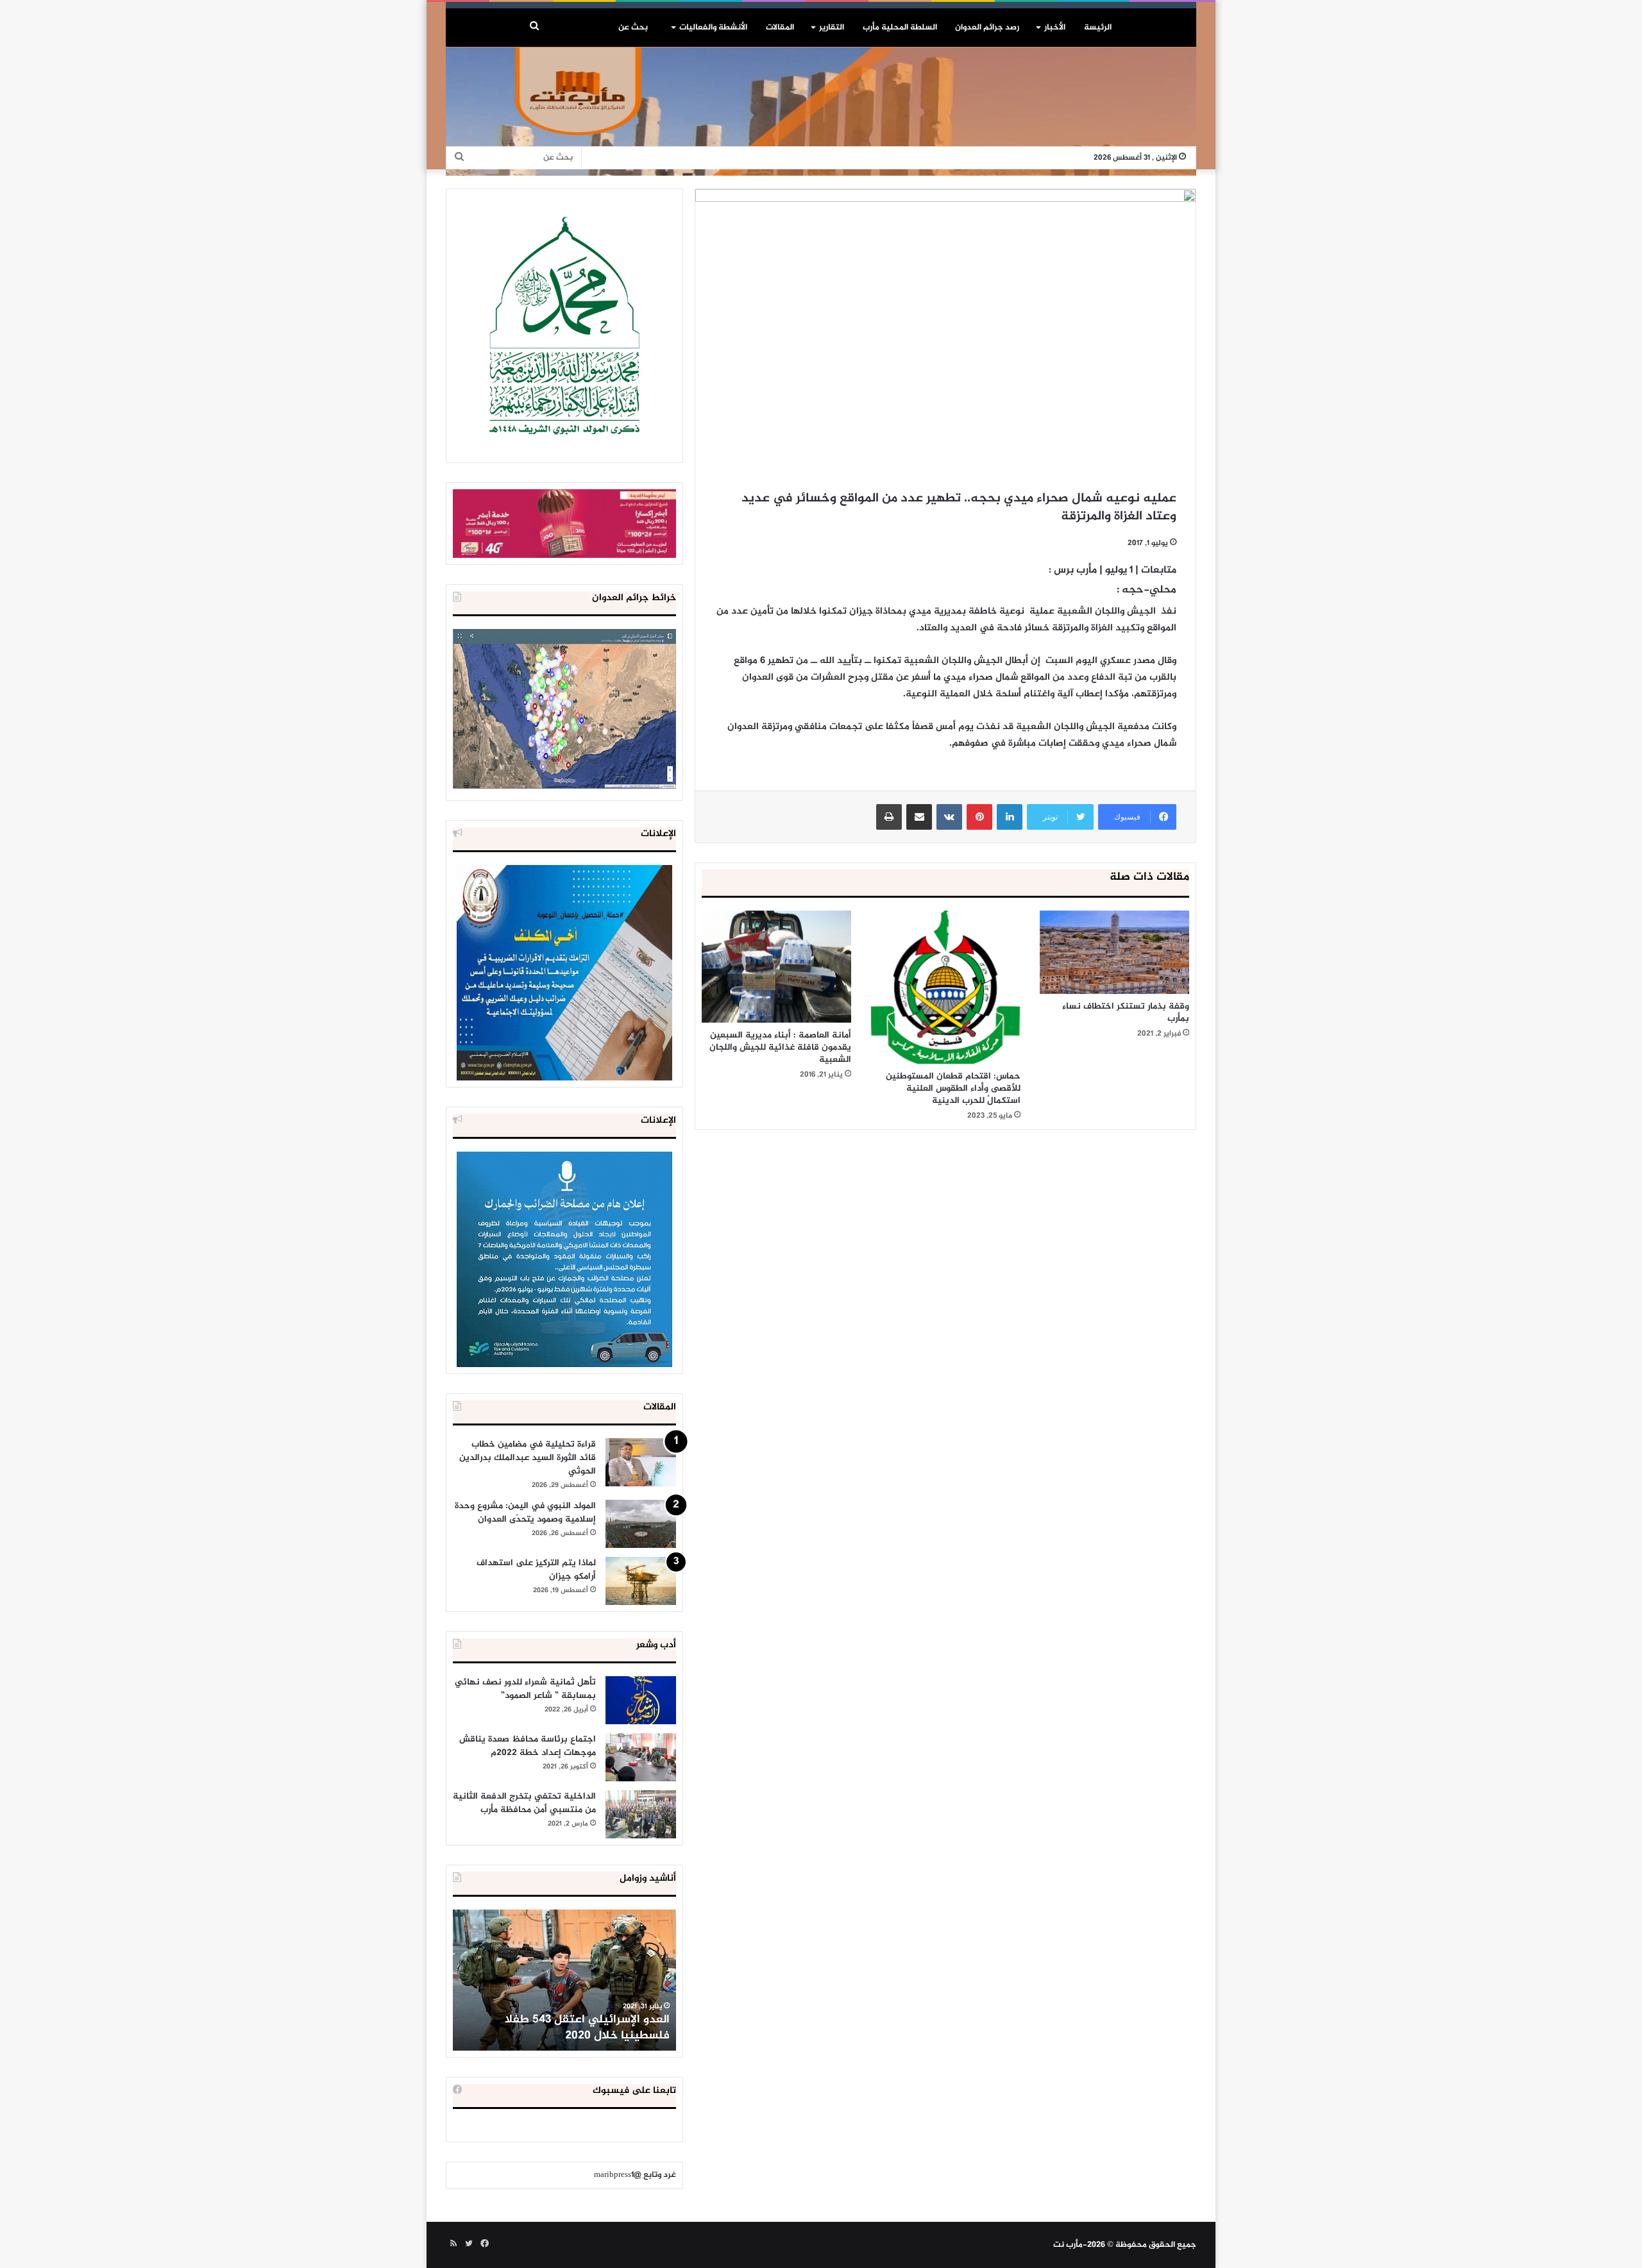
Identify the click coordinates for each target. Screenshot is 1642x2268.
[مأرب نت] (821, 112)
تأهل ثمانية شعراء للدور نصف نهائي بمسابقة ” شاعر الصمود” (525, 1689)
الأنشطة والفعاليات (713, 28)
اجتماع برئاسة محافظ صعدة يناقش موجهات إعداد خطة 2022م (528, 1746)
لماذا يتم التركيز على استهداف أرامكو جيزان (536, 1570)
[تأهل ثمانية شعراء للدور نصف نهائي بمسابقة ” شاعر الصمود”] (641, 1700)
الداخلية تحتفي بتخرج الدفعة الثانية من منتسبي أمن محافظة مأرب (524, 1803)
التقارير (832, 28)
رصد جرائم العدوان (987, 28)
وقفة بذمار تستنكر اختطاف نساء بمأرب (1126, 1012)
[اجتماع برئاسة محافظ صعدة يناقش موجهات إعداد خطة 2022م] (641, 1757)
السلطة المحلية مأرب (900, 28)
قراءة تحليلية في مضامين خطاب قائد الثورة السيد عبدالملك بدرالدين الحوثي (528, 1458)
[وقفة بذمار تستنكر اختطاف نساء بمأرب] (1114, 953)
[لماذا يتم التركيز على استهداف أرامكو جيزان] (641, 1581)
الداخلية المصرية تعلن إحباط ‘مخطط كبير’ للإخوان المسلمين (566, 2028)
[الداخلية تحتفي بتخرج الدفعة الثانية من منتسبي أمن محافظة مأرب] (641, 1814)
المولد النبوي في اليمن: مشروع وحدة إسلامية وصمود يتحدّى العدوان (525, 1513)
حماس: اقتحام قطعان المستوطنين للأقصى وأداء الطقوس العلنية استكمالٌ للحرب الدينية (953, 1088)
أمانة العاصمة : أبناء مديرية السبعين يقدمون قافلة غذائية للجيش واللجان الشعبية (780, 1047)
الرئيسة (1098, 28)
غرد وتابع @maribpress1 (635, 2175)
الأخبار (1055, 28)
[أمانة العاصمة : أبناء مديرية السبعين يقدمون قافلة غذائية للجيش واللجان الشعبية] (776, 967)
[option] (564, 1980)
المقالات (780, 28)
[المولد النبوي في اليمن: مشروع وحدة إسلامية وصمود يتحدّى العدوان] (641, 1524)
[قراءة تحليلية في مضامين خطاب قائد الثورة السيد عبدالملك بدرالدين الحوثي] (641, 1462)
